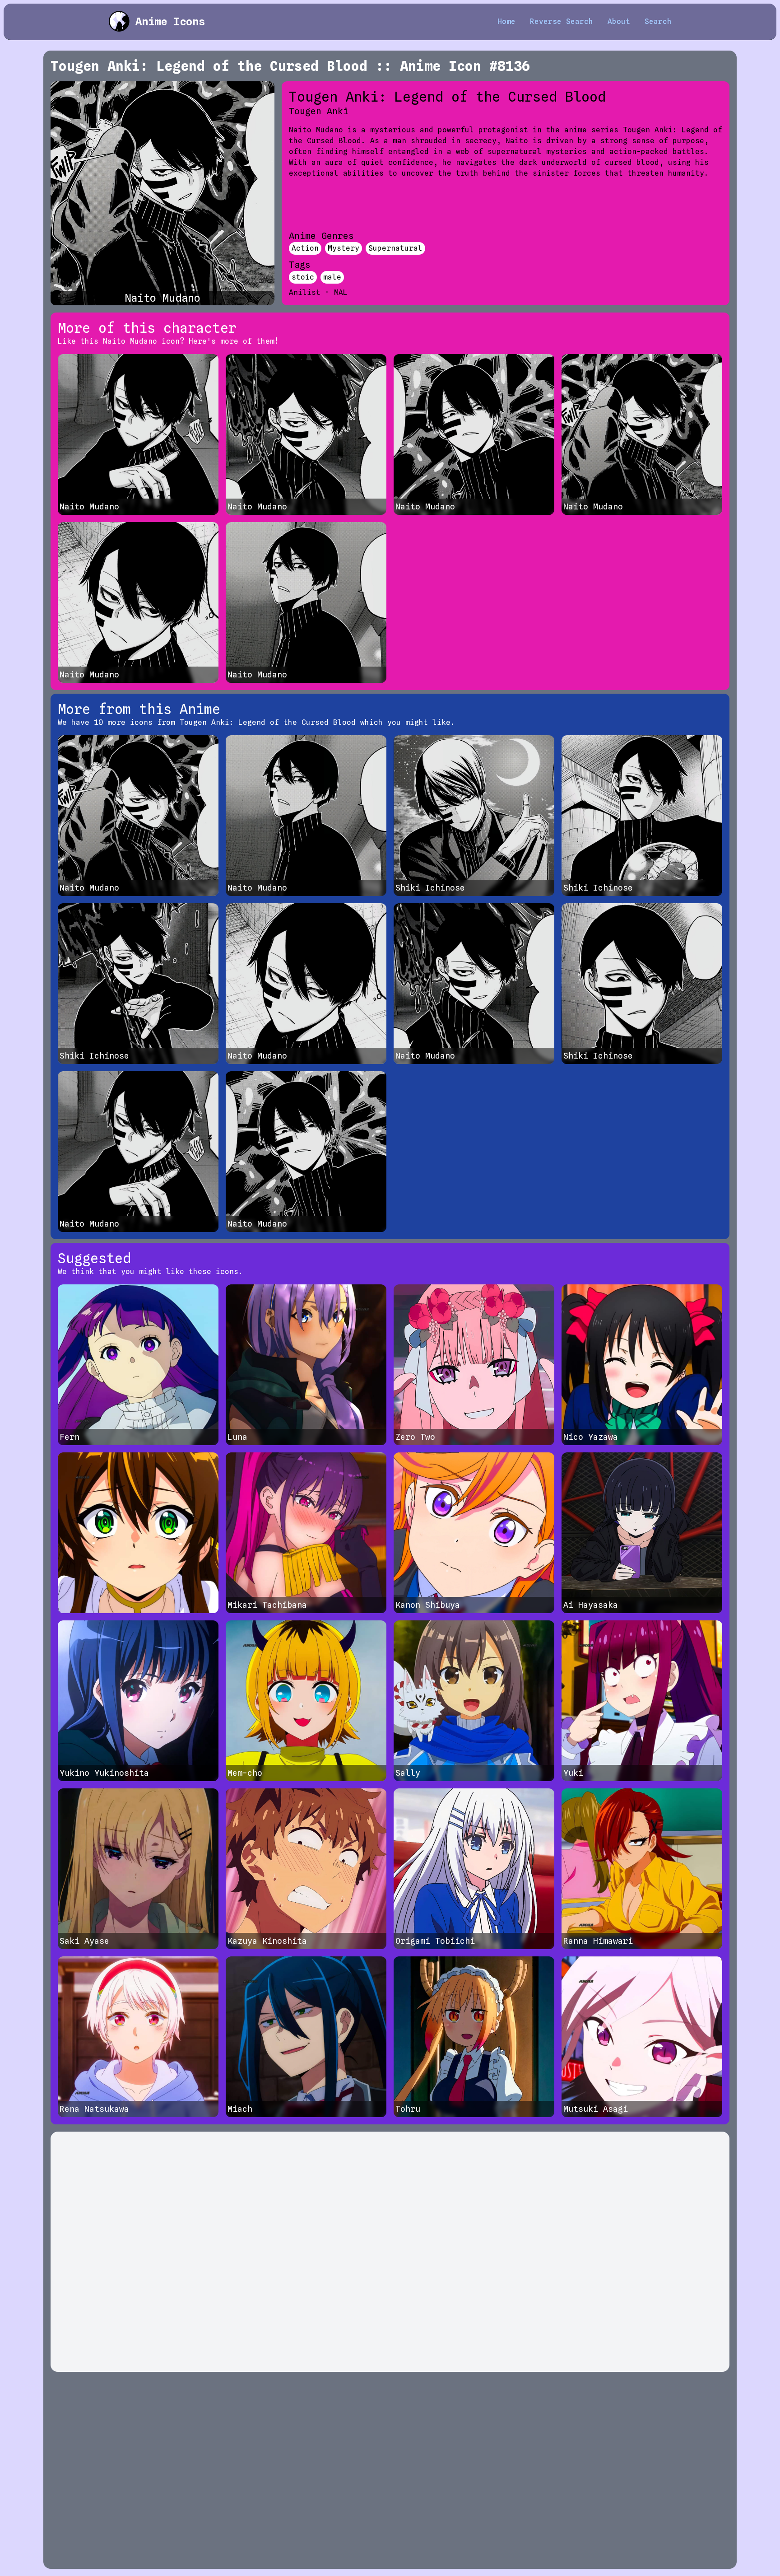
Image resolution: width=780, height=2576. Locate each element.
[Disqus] (390, 2252)
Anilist (305, 292)
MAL (341, 292)
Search (658, 21)
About (619, 21)
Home (506, 21)
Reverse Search (562, 21)
